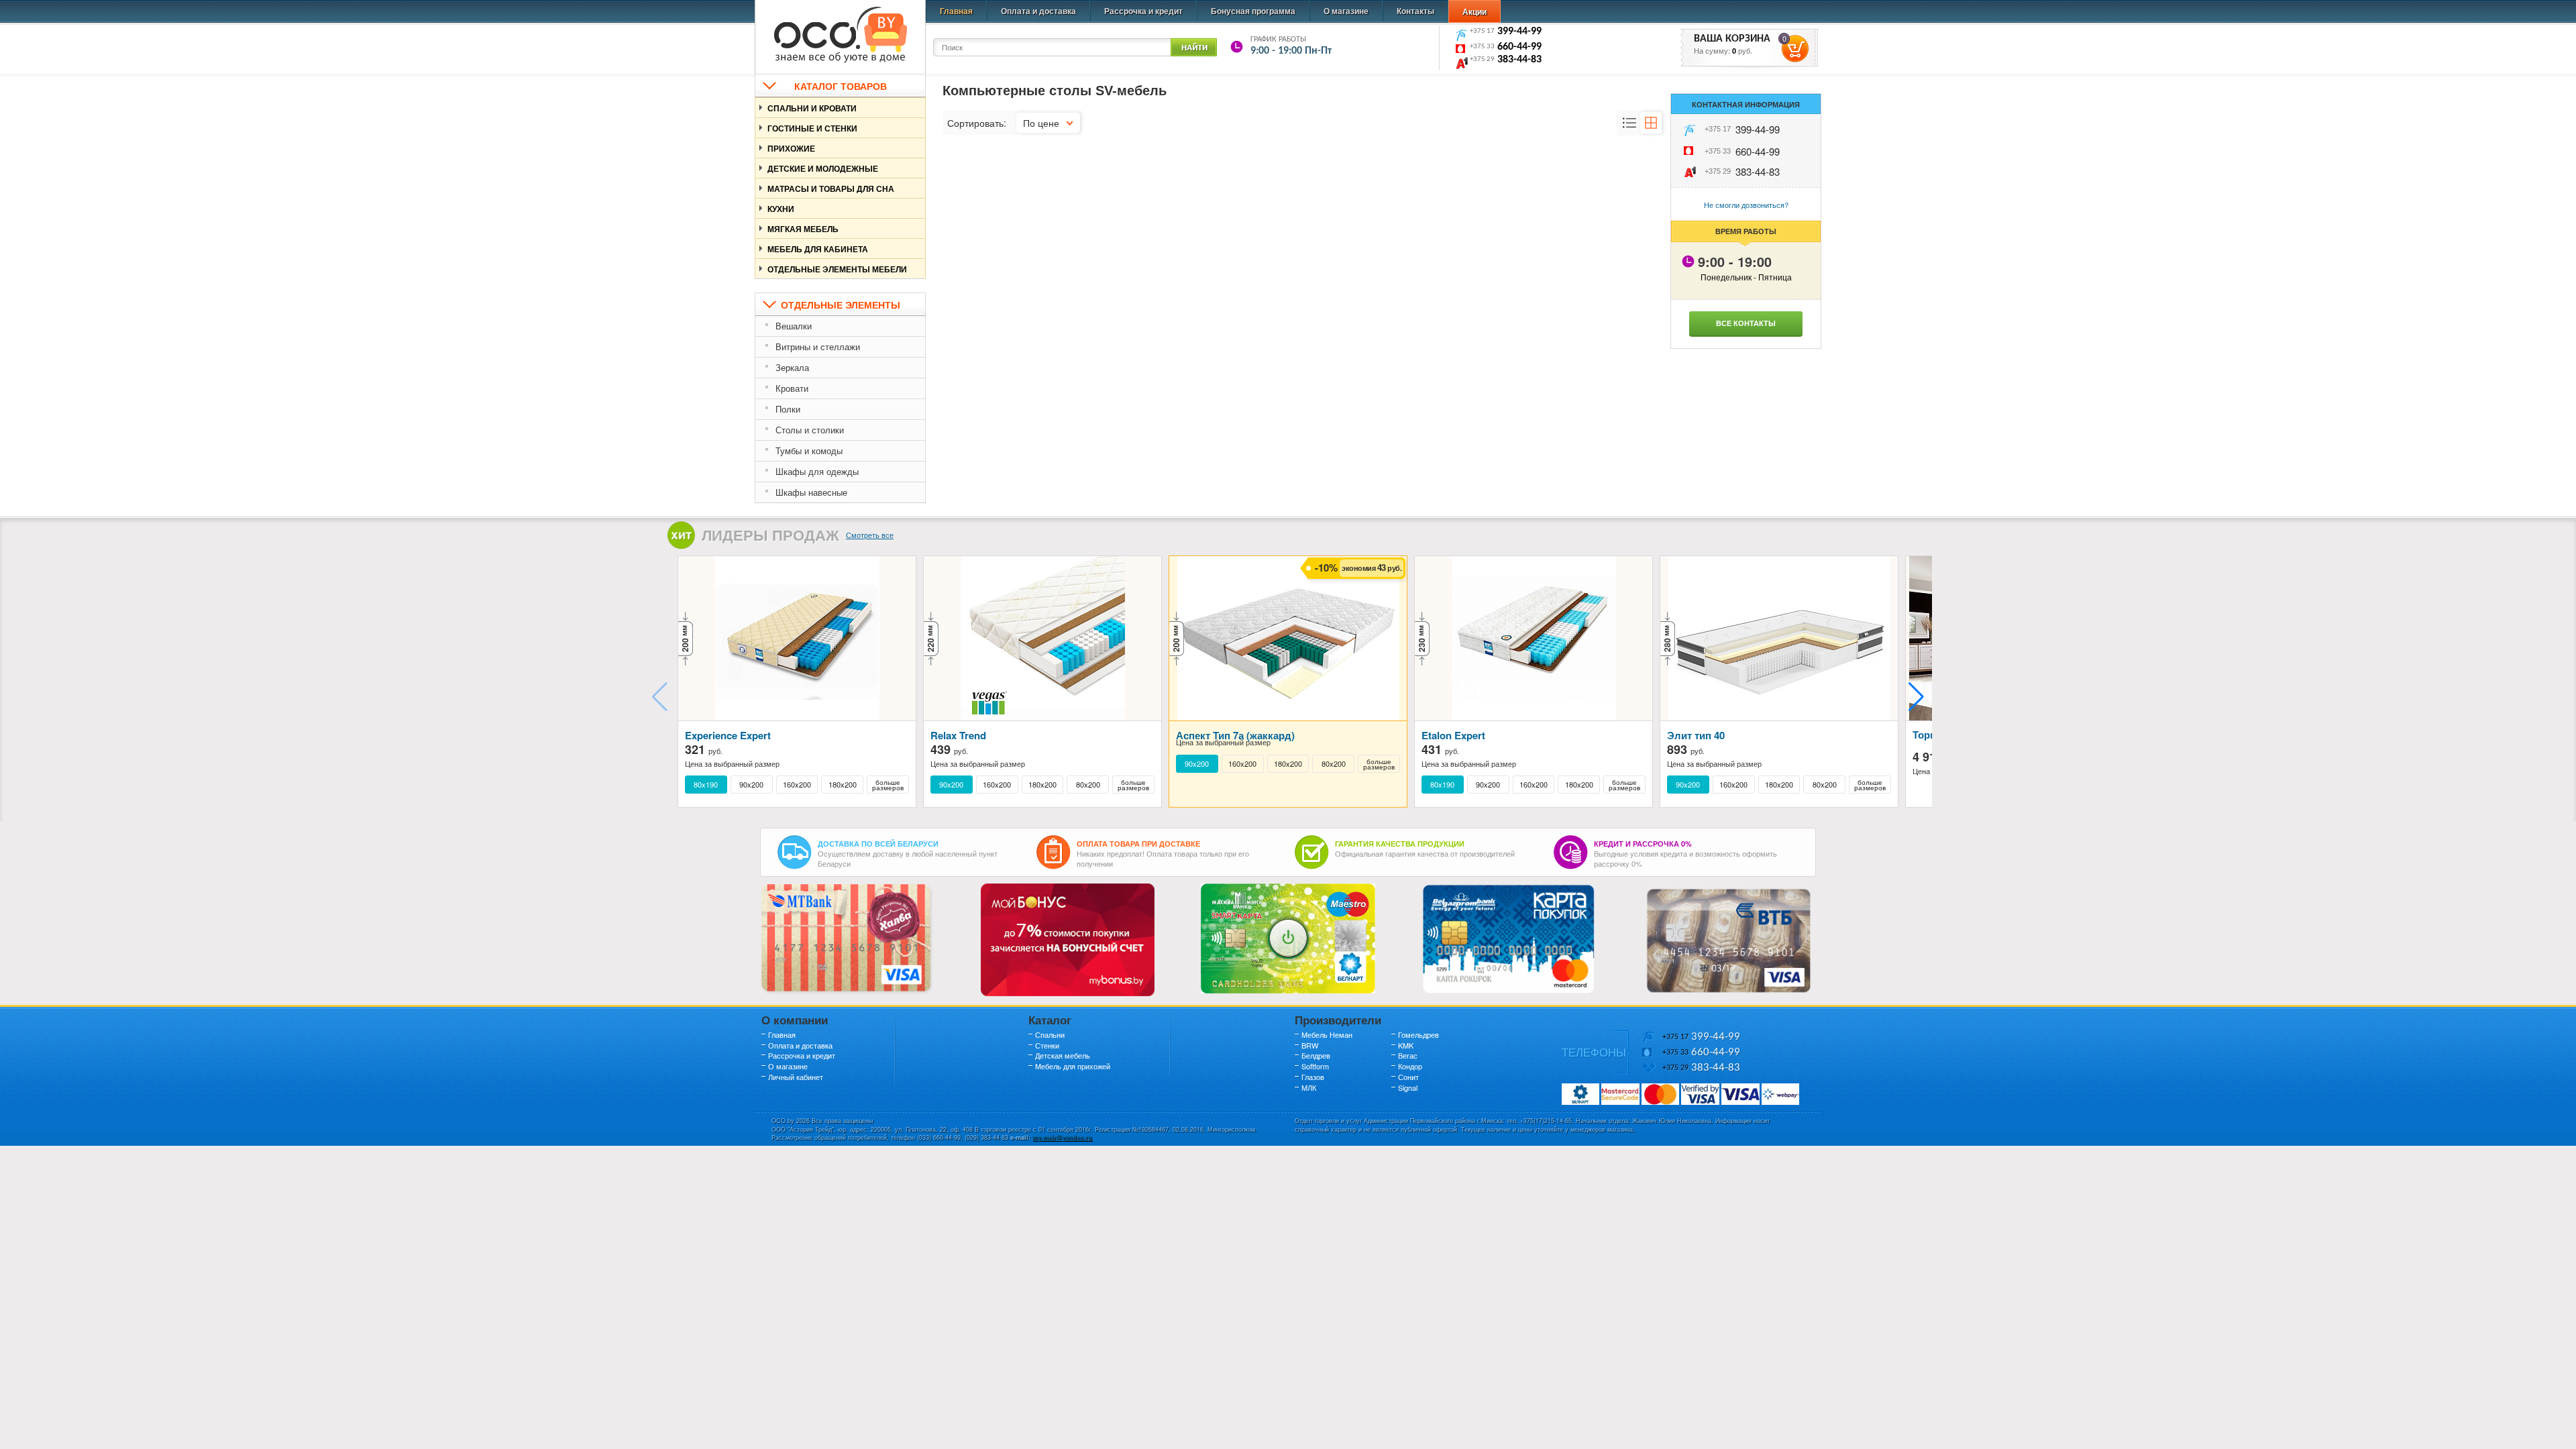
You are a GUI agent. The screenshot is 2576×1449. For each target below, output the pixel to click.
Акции (1474, 11)
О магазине (1346, 11)
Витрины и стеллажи (818, 346)
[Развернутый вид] (1629, 123)
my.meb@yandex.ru (1062, 1137)
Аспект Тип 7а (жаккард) (1235, 735)
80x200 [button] (1088, 785)
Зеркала (792, 367)
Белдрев (1316, 1055)
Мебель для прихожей (1073, 1066)
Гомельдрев (1418, 1034)
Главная (956, 11)
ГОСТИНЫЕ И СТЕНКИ (812, 128)
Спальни (1050, 1034)
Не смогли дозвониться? (1746, 205)
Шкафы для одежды (817, 471)
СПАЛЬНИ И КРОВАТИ (812, 108)
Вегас (1408, 1055)
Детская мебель (1063, 1055)
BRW (1310, 1045)
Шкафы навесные (811, 492)
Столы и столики (810, 430)
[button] (1916, 697)
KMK (1406, 1045)
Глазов (1313, 1077)
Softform (1315, 1066)
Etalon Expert (1453, 735)
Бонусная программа (1253, 11)
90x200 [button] (751, 785)
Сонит (1408, 1077)
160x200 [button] (797, 785)
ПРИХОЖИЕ (791, 148)
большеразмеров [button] (888, 785)
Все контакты (1746, 323)
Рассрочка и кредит (1143, 11)
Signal (1408, 1087)
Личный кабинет (796, 1077)
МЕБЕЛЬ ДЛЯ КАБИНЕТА (818, 249)
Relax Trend (958, 735)
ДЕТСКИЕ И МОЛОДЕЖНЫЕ (823, 168)
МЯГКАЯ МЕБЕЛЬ (803, 229)
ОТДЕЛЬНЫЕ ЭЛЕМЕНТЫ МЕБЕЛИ (837, 269)
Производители (1338, 1020)
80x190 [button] (706, 785)
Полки (788, 409)
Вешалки (794, 326)
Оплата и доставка (1038, 11)
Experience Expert (728, 735)
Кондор (1410, 1066)
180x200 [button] (843, 785)
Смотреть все (870, 535)
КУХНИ (781, 209)
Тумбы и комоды (809, 450)
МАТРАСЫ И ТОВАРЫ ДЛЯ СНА (831, 189)
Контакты (1415, 11)
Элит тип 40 (1696, 735)
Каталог (1050, 1020)
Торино (1930, 735)
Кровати (792, 388)
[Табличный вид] (1651, 123)
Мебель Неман (1327, 1034)
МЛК (1309, 1087)
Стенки (1047, 1045)
